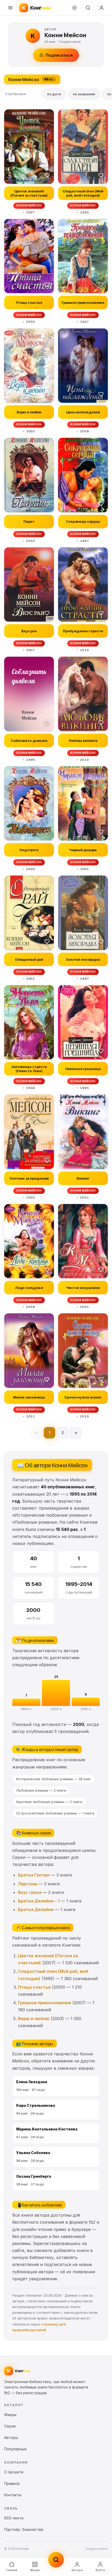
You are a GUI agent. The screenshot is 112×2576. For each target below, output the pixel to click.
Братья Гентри (34, 1875)
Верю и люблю (34, 2019)
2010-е (86, 1709)
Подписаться (59, 55)
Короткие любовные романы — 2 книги (49, 1802)
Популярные (15, 2449)
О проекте (14, 2472)
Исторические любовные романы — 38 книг (54, 1779)
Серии (10, 2426)
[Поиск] (88, 8)
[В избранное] (47, 175)
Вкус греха (30, 1892)
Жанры (35, 2570)
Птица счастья (34, 1987)
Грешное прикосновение (45, 2003)
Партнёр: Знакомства (24, 2529)
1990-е (26, 1709)
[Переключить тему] (74, 8)
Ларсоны (28, 1884)
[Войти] (102, 8)
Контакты (13, 2495)
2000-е (56, 1709)
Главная (12, 2570)
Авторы (77, 2570)
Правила (12, 2483)
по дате (54, 94)
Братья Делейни (36, 1909)
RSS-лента (14, 2518)
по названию (84, 94)
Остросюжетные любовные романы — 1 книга (55, 1813)
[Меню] (10, 8)
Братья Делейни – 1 (39, 1901)
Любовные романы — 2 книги (41, 1790)
